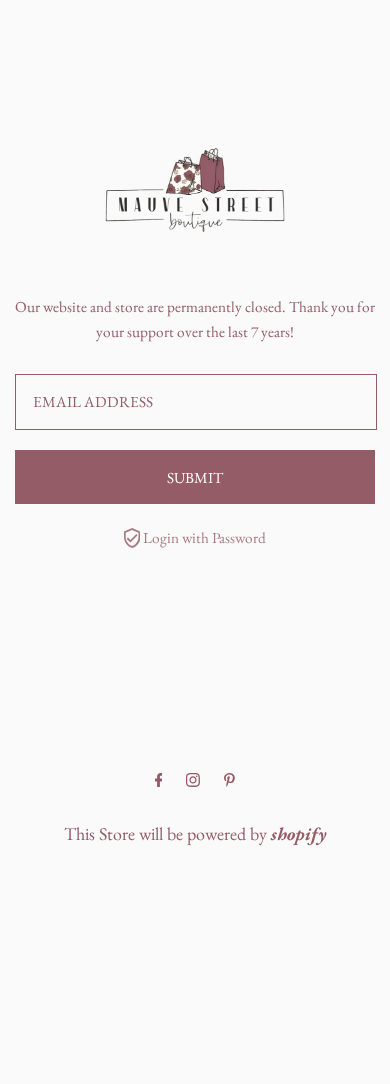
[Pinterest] (229, 780)
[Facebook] (159, 780)
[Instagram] (193, 780)
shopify (299, 833)
